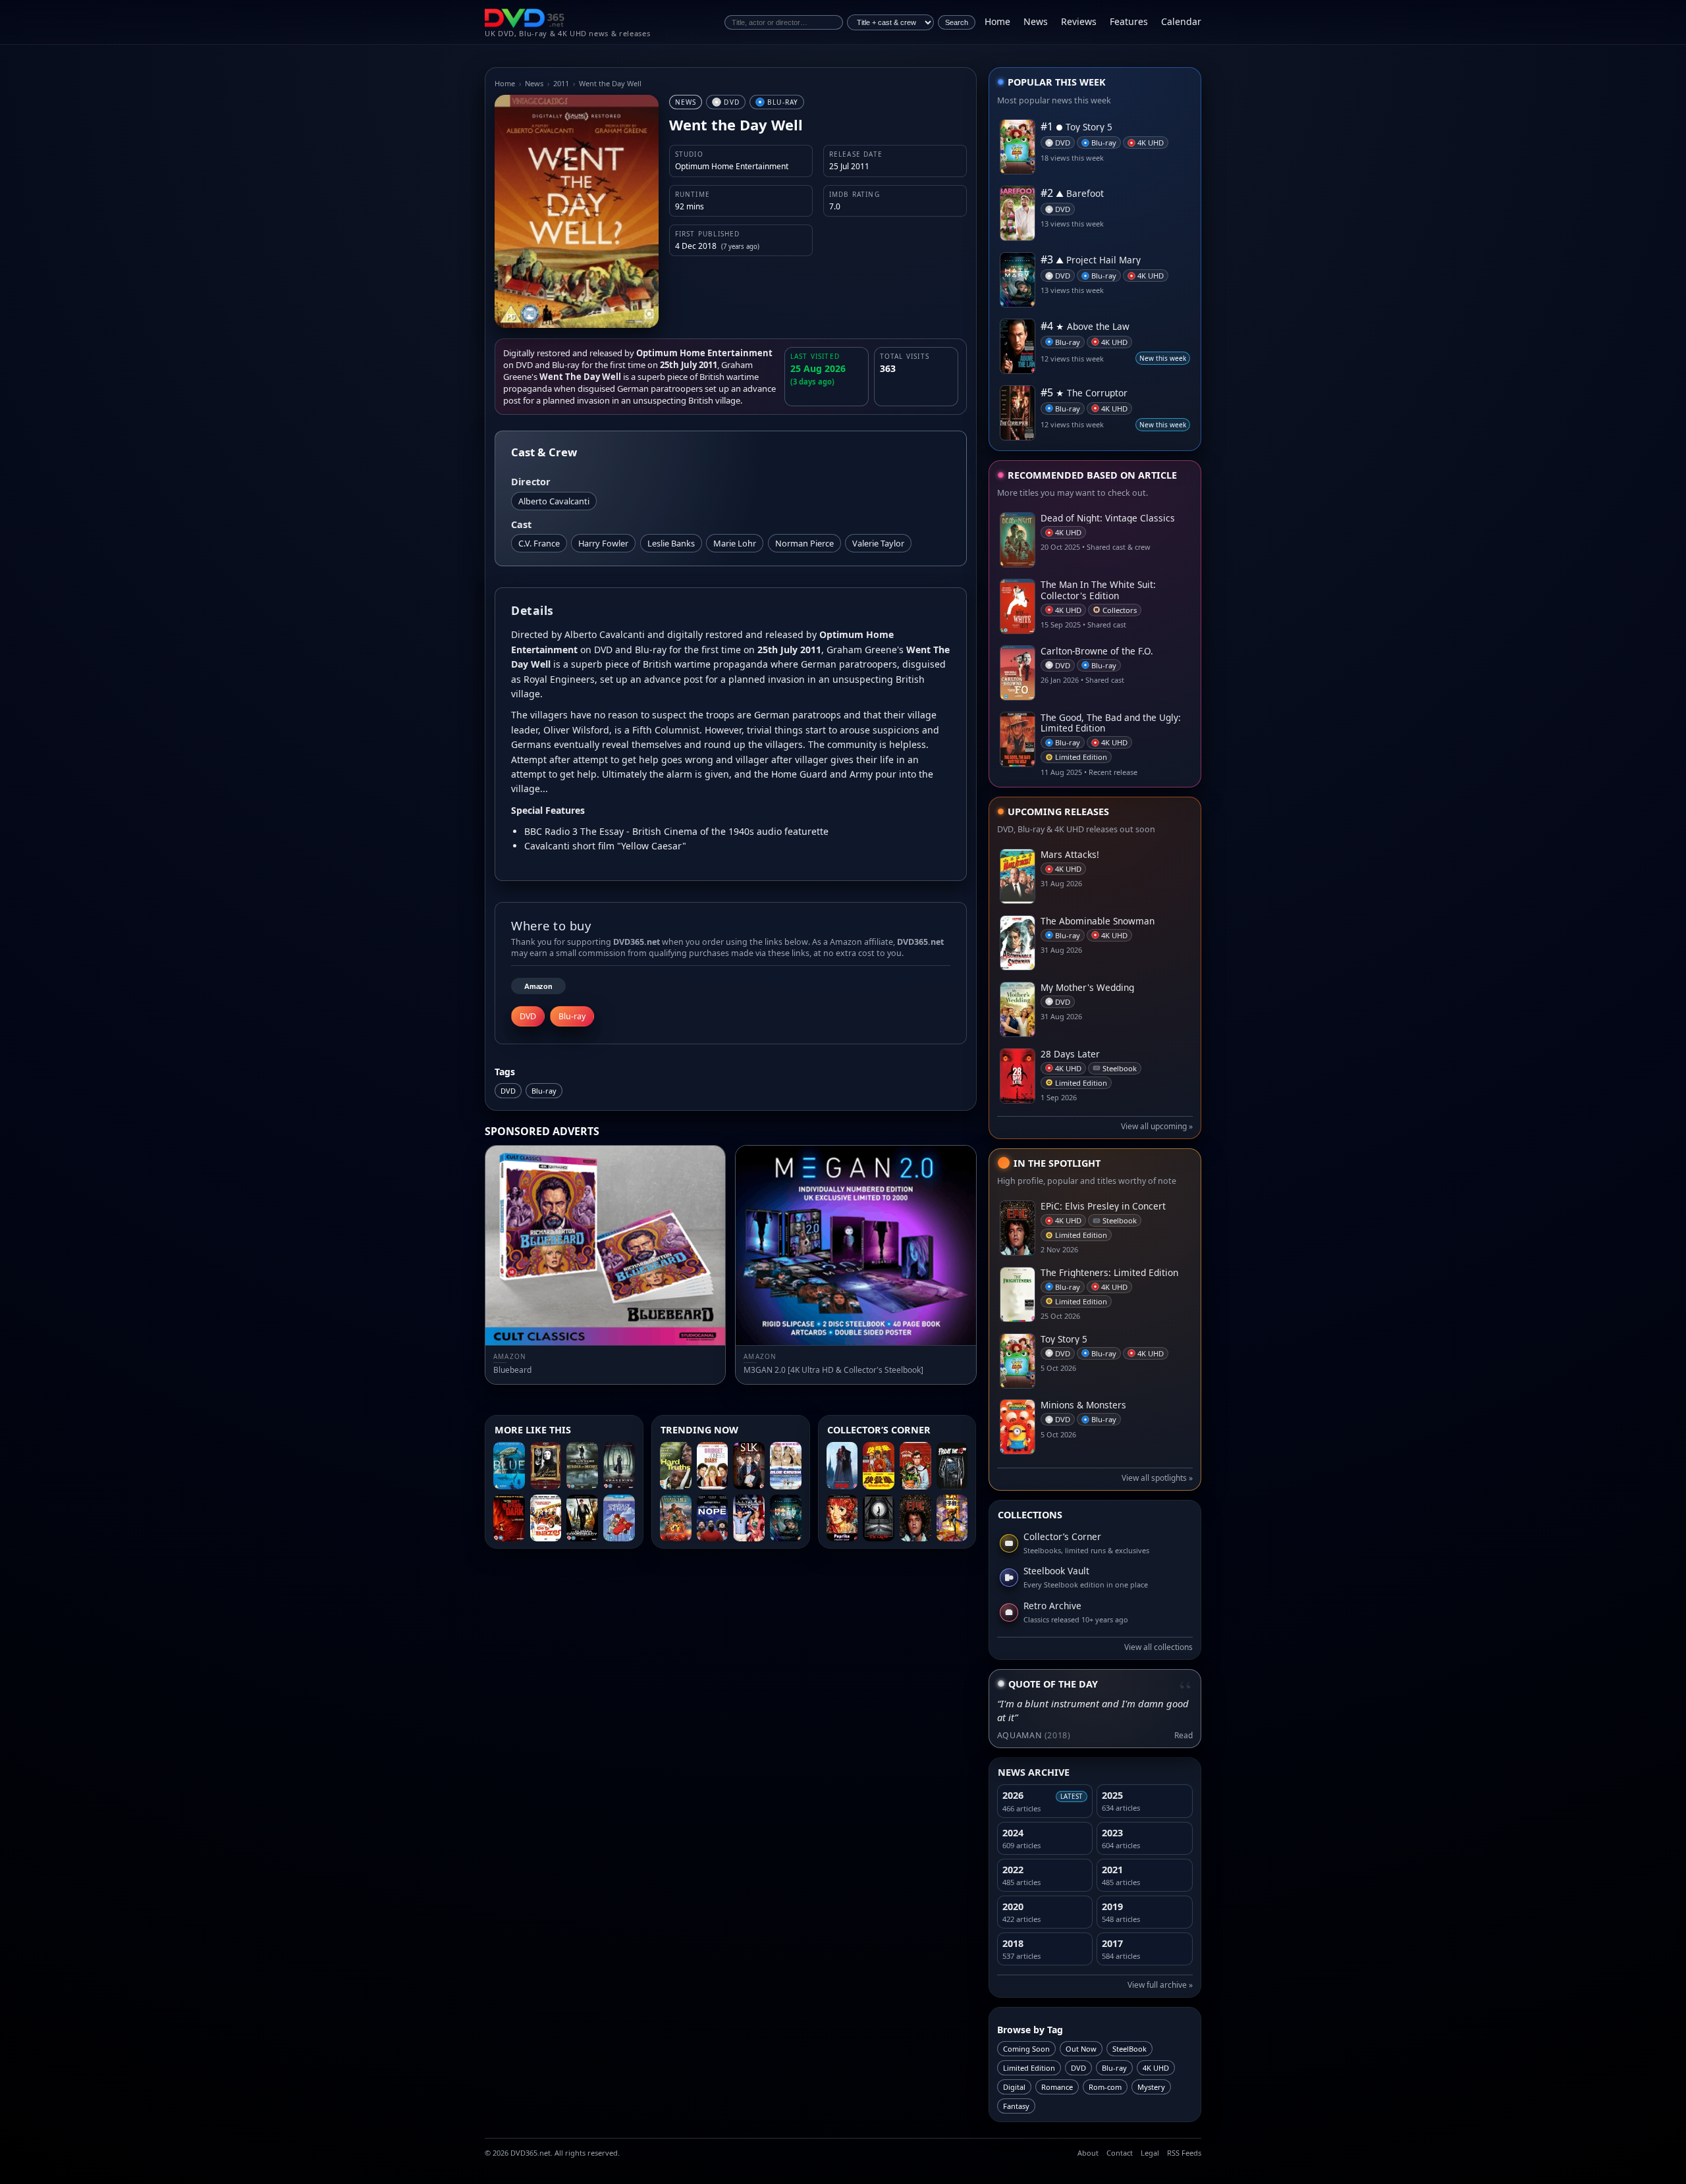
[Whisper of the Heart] (619, 1518)
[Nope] (713, 1518)
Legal (1150, 2153)
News (1036, 21)
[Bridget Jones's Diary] (713, 1466)
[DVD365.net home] (525, 18)
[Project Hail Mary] (786, 1518)
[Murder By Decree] (582, 1466)
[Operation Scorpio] (952, 1518)
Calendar (1181, 21)
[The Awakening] (619, 1466)
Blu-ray (544, 1091)
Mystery (1151, 2087)
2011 (561, 83)
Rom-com (1105, 2087)
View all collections (1158, 1647)
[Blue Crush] (786, 1466)
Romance (1057, 2087)
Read (1183, 1735)
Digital (1014, 2087)
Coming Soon (1026, 2049)
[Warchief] (676, 1518)
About (1088, 2153)
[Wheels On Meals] (879, 1466)
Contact (1120, 2153)
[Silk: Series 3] (749, 1466)
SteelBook (1129, 2049)
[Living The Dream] (749, 1518)
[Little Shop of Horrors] (915, 1466)
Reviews (1079, 21)
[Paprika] (842, 1518)
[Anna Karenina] (546, 1466)
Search (957, 22)
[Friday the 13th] (952, 1466)
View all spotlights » (1157, 1478)
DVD (508, 1091)
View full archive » (1160, 1985)
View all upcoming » (1157, 1126)
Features (1129, 21)
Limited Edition (1029, 2068)
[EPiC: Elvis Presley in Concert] (915, 1518)
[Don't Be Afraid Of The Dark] (509, 1518)
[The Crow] (879, 1518)
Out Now (1081, 2049)
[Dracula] (842, 1466)
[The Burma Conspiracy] (582, 1518)
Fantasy (1016, 2106)
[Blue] (509, 1466)
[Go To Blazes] (546, 1518)
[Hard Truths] (676, 1466)
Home (997, 21)
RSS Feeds (1184, 2153)
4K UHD (1156, 2068)
